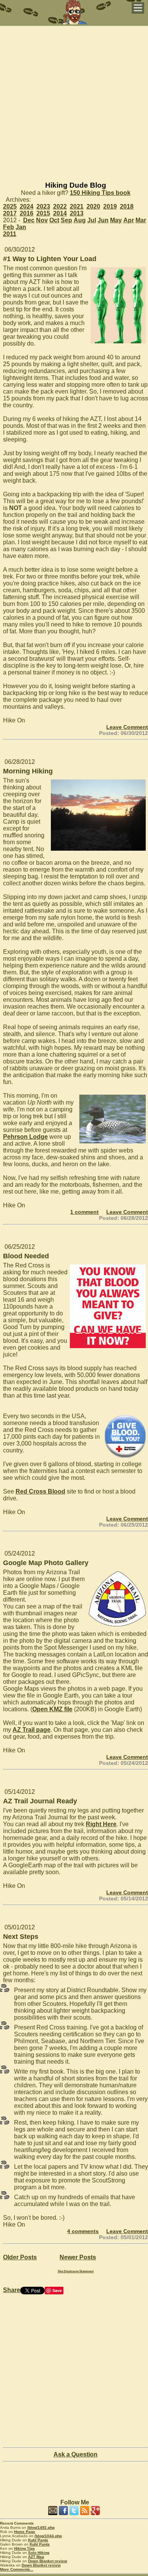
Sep (66, 220)
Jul (92, 220)
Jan (21, 227)
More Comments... (17, 2569)
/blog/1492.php (41, 2527)
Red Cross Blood (40, 1491)
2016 (27, 213)
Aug (80, 220)
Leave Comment (127, 727)
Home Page (25, 2532)
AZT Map (36, 2557)
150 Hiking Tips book (100, 193)
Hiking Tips (24, 2548)
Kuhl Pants (38, 2540)
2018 (127, 206)
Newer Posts (78, 2257)
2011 (10, 234)
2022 (60, 206)
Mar (141, 220)
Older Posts (20, 2257)
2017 (10, 213)
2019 (110, 206)
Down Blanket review (48, 2561)
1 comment (84, 1212)
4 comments (83, 2231)
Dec (29, 220)
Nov (42, 220)
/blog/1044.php (48, 2536)
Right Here (101, 1824)
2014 (60, 213)
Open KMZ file (52, 1709)
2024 (27, 206)
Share (12, 2290)
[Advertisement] (74, 100)
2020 (93, 206)
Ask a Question (76, 2454)
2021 (77, 206)
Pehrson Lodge (25, 1137)
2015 (43, 213)
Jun (103, 220)
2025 (10, 206)
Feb (9, 227)
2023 (43, 206)
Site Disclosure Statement (76, 2271)
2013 (77, 213)
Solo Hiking (39, 2553)
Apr (129, 220)
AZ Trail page (31, 1730)
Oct (54, 220)
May (116, 220)
